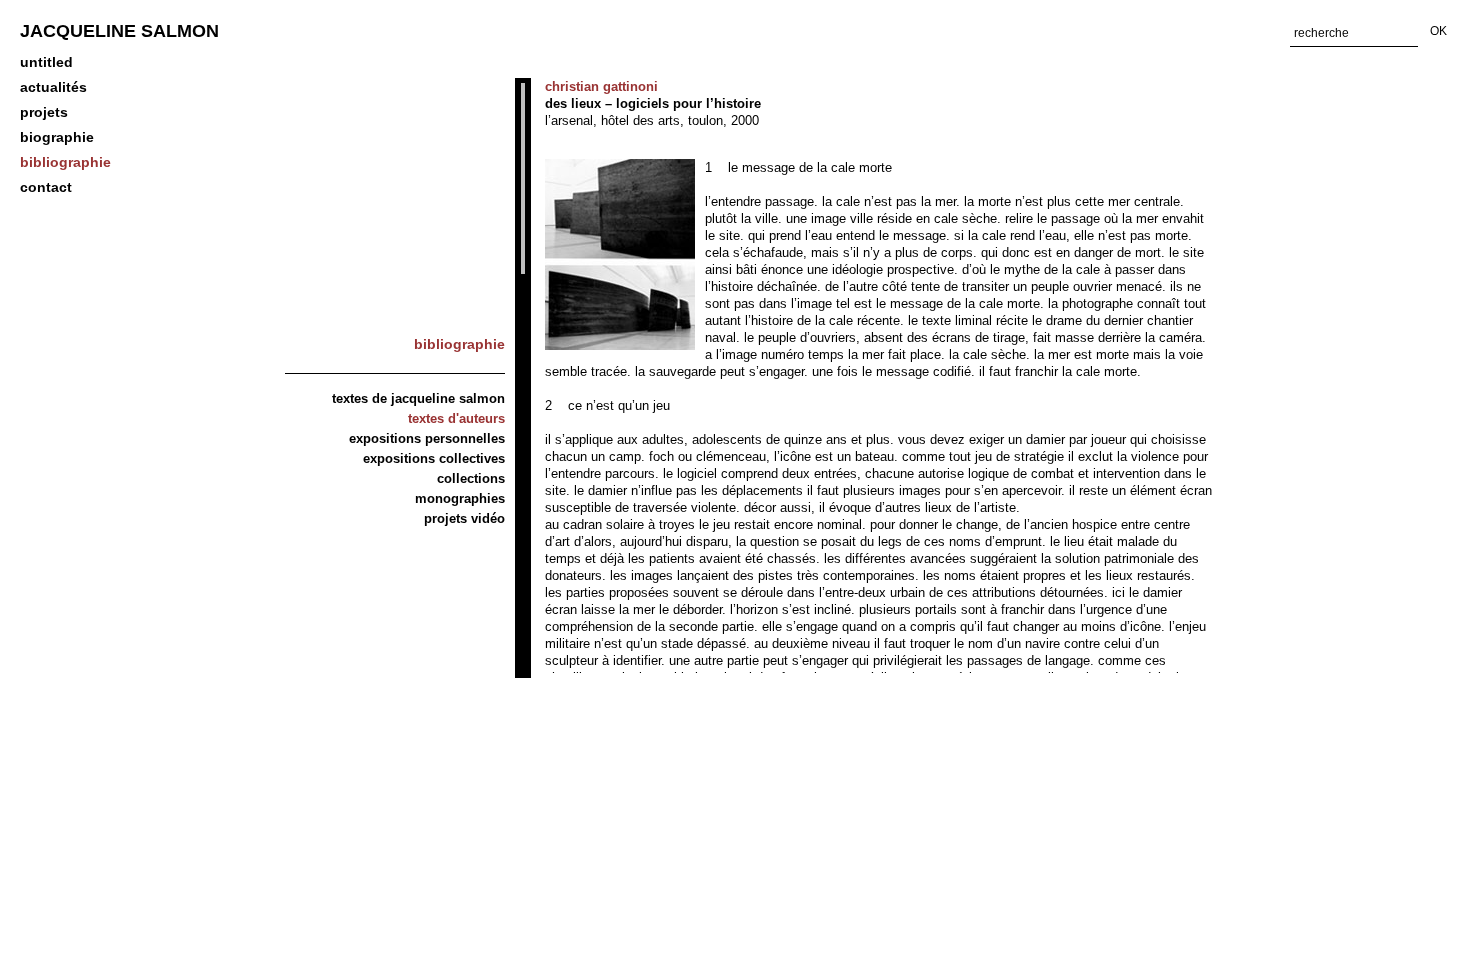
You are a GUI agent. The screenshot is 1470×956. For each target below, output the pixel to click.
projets (44, 112)
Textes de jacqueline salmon (418, 398)
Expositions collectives (434, 458)
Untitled (46, 62)
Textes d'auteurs (456, 418)
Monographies (460, 498)
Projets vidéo (464, 518)
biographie (57, 137)
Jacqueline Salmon (119, 31)
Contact (46, 187)
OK (1438, 31)
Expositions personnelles (427, 438)
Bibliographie (65, 162)
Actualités (53, 87)
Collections (471, 478)
